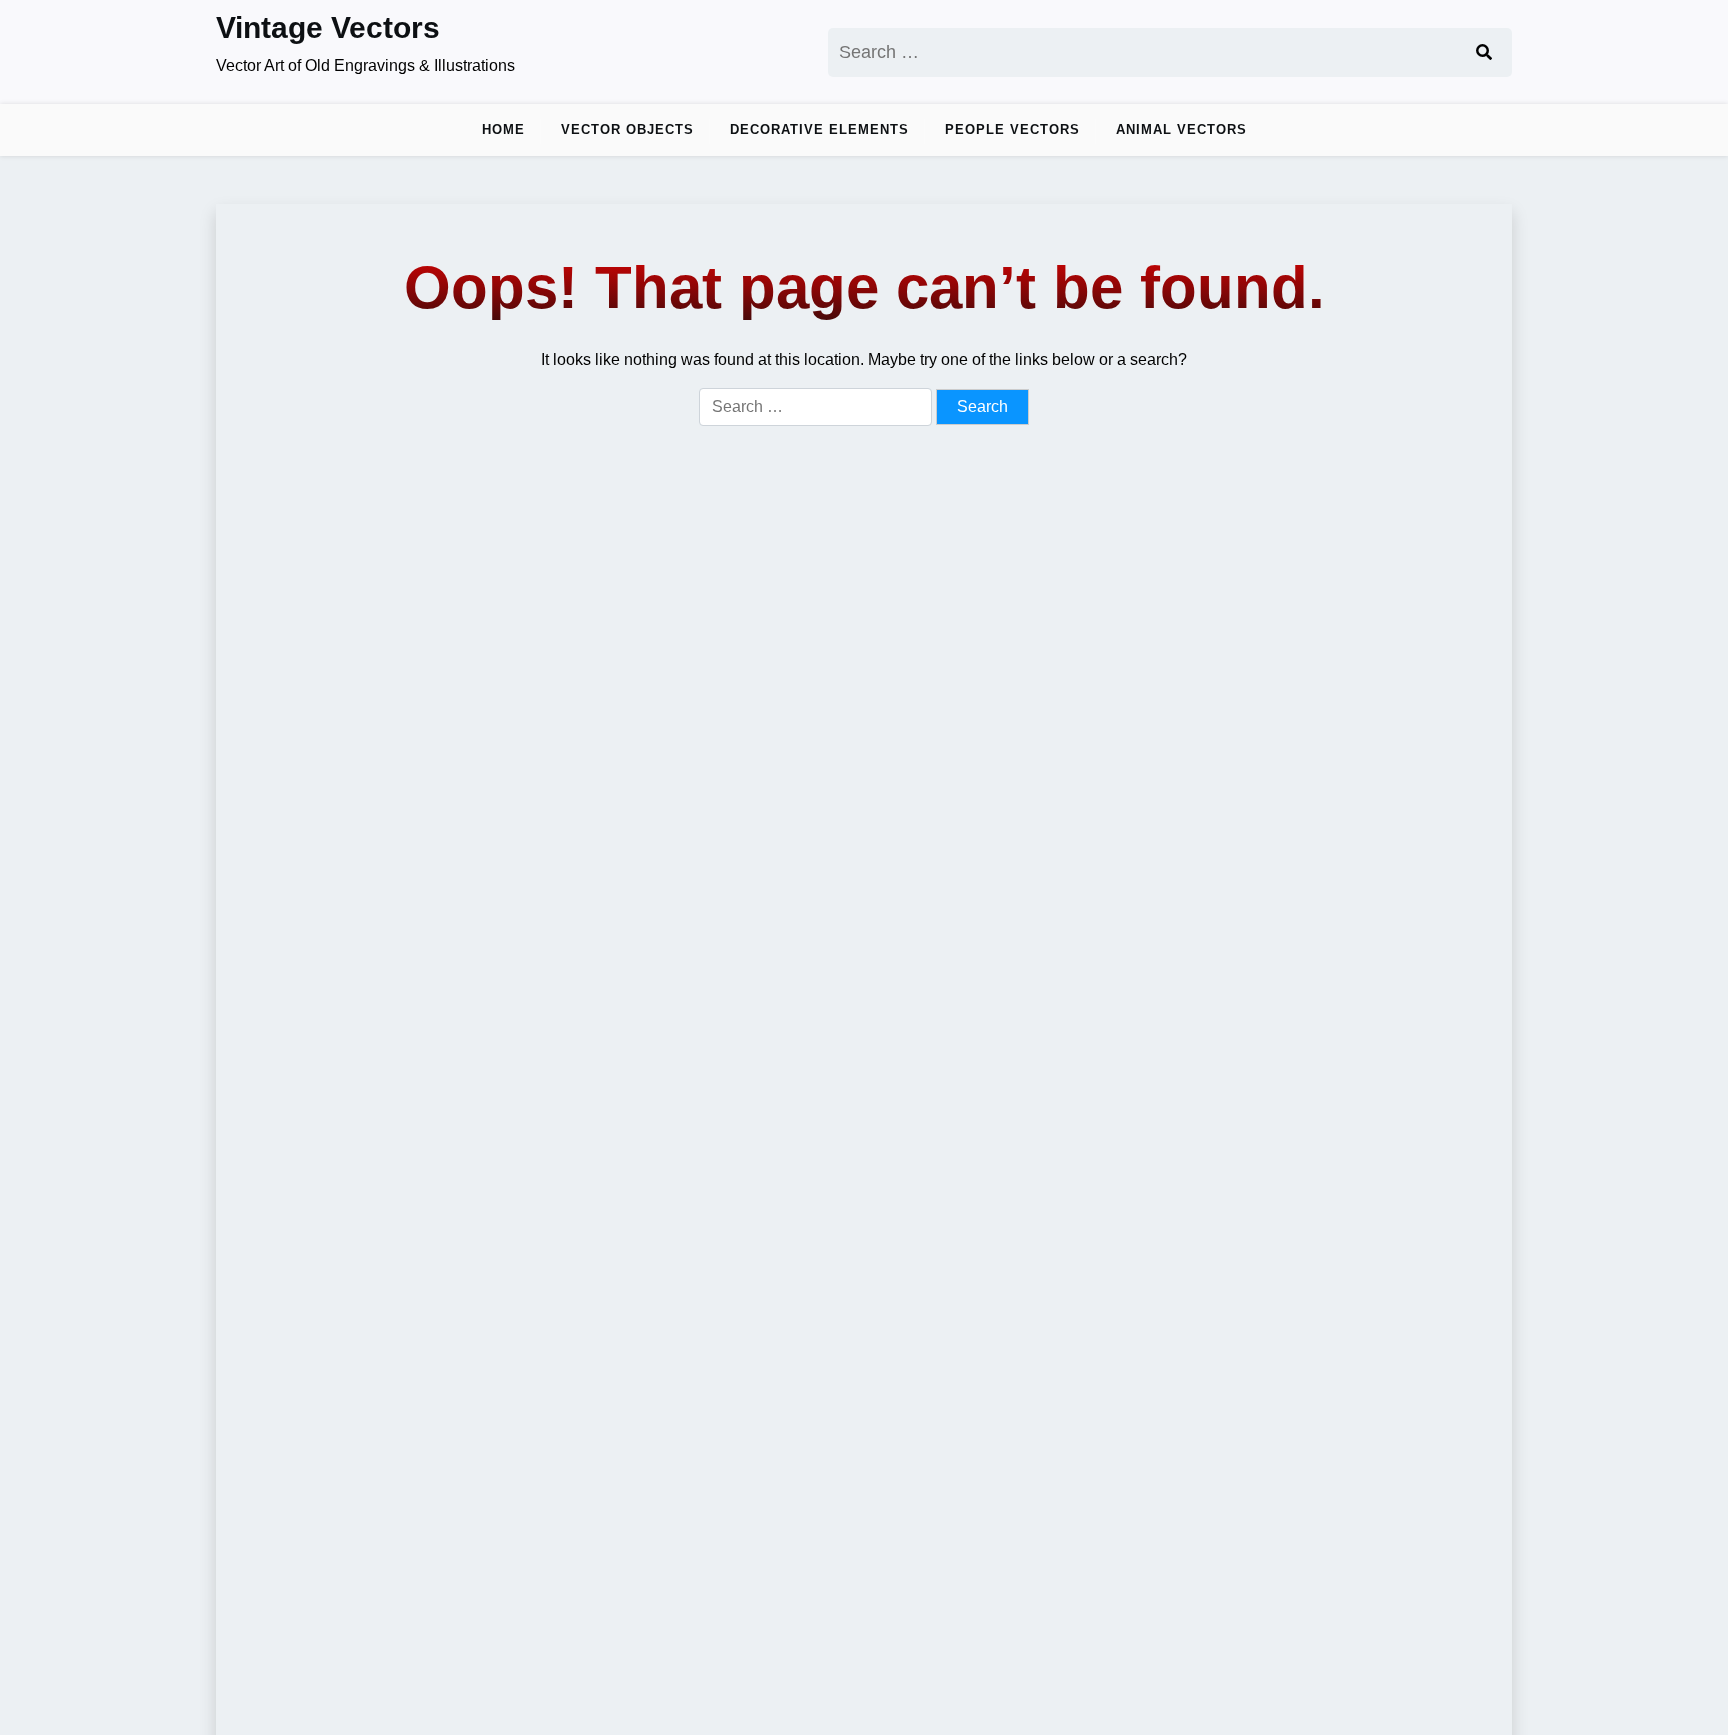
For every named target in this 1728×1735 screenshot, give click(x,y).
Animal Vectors (1181, 129)
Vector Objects (627, 129)
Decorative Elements (819, 129)
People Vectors (1012, 129)
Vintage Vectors (328, 27)
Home (503, 129)
